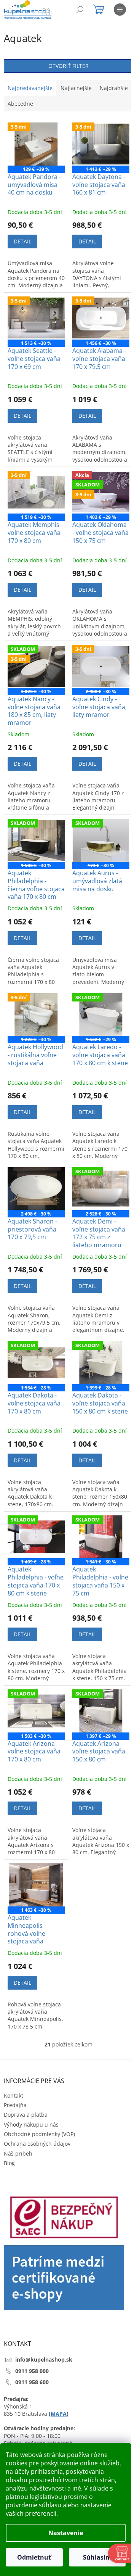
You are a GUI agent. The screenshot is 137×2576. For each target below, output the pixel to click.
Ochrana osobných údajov (37, 2144)
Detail (22, 241)
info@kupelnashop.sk (44, 2359)
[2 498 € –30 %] (36, 1189)
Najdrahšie (114, 88)
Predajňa (15, 2105)
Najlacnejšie (76, 88)
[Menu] (120, 10)
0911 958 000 (32, 2371)
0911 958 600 (32, 2382)
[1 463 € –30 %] (36, 1885)
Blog (9, 2163)
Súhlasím (97, 2557)
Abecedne (20, 104)
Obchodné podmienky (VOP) (39, 2134)
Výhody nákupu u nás (31, 2124)
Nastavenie (66, 2533)
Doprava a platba (26, 2115)
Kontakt (14, 2095)
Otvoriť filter (68, 66)
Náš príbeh (18, 2153)
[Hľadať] (80, 10)
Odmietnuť (34, 2557)
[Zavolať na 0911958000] (54, 11)
